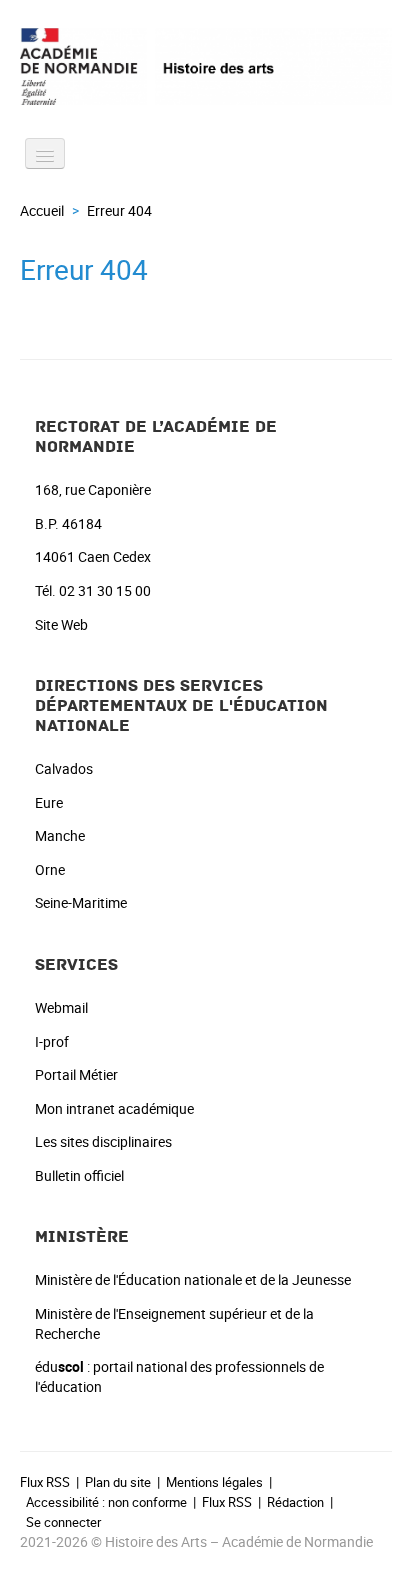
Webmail (61, 1007)
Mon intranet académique (114, 1108)
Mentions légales (214, 1482)
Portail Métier (76, 1074)
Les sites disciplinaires (103, 1141)
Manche (60, 835)
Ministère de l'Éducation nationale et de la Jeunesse (193, 1279)
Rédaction (295, 1502)
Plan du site (118, 1482)
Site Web (61, 624)
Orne (50, 869)
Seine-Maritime (81, 902)
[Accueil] (206, 66)
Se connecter (63, 1522)
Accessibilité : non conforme (106, 1502)
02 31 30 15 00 (105, 590)
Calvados (64, 768)
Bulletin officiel (79, 1175)
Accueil (42, 210)
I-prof (52, 1041)
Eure (49, 802)
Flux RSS (45, 1482)
